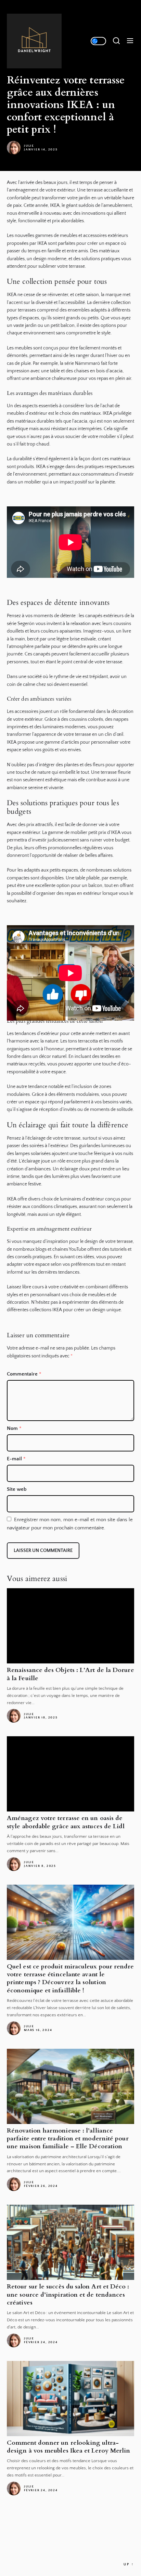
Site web (17, 1489)
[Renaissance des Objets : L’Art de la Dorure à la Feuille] (70, 1626)
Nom (14, 1428)
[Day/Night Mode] (98, 41)
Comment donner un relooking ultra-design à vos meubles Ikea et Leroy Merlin (68, 2447)
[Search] (116, 41)
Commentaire (24, 1374)
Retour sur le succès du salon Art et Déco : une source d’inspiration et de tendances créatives (68, 2295)
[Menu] (130, 41)
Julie (29, 146)
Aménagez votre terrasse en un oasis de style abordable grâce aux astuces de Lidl (66, 1822)
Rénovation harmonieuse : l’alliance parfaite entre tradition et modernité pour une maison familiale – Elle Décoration (68, 2139)
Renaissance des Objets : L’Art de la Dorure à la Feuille (70, 1674)
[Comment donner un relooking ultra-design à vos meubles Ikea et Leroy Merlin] (70, 2399)
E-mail (16, 1459)
